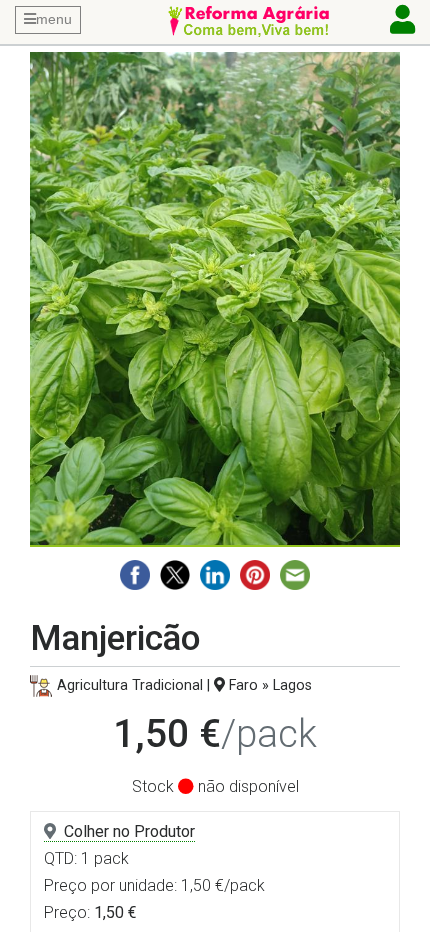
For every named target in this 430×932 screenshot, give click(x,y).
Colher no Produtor (129, 831)
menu (54, 19)
